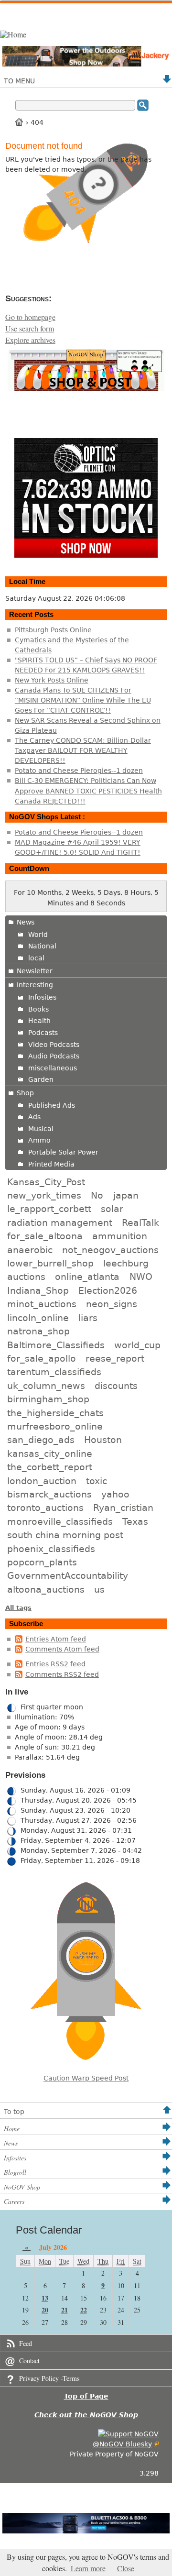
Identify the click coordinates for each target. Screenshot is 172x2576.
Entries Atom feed (56, 1639)
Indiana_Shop (38, 1290)
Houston (103, 1440)
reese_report (115, 1358)
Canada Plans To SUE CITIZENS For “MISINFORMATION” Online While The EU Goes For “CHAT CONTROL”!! (83, 700)
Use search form (30, 329)
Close (126, 2568)
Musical (41, 1129)
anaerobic (30, 1250)
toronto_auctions (45, 1508)
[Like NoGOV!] (128, 2434)
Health (39, 1021)
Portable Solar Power (63, 1152)
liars (88, 1318)
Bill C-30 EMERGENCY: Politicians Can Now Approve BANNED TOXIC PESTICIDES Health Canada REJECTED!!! (88, 791)
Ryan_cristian (123, 1508)
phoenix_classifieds (51, 1549)
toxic (97, 1481)
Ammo (39, 1140)
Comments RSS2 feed (62, 1674)
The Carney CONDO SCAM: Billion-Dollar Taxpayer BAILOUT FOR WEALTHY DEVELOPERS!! (83, 750)
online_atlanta (87, 1277)
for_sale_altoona (45, 1236)
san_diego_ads (41, 1440)
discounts (116, 1386)
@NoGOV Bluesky (122, 2444)
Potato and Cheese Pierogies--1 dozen (79, 771)
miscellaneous (53, 1068)
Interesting (35, 985)
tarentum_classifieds (54, 1372)
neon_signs (112, 1304)
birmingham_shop (48, 1399)
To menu (19, 81)
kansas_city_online (50, 1453)
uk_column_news (46, 1386)
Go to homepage (30, 317)
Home (20, 122)
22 (84, 2310)
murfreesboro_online (55, 1426)
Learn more (88, 2568)
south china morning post (65, 1535)
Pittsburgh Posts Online (53, 630)
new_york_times (44, 1195)
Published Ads (52, 1105)
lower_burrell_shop (50, 1263)
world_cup (137, 1345)
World (38, 935)
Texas (135, 1521)
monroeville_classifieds (60, 1521)
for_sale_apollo (42, 1358)
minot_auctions (42, 1304)
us (99, 1589)
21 (64, 2310)
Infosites (42, 997)
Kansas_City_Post (46, 1182)
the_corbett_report (50, 1467)
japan (126, 1195)
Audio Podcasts (54, 1056)
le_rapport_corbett (49, 1209)
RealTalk (140, 1222)
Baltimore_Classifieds (56, 1345)
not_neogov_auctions (110, 1250)
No (97, 1195)
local (36, 958)
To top (14, 2112)
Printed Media (51, 1164)
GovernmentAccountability (68, 1575)
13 (45, 2298)
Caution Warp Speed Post (86, 2078)
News (26, 922)
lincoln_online (38, 1318)
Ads (34, 1117)
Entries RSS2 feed (55, 1664)
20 (45, 2310)
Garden (41, 1079)
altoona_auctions (46, 1589)
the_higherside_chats (55, 1413)
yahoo (115, 1494)
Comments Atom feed (62, 1649)
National (42, 946)
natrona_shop (38, 1331)
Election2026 (108, 1290)
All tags (18, 1608)
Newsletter (35, 971)
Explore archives (30, 340)
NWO (141, 1277)
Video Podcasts (54, 1045)
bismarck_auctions (49, 1494)
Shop (25, 1093)
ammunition (120, 1236)
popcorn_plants (42, 1562)
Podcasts (43, 1033)
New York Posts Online (52, 680)
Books (38, 1009)
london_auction (42, 1481)
